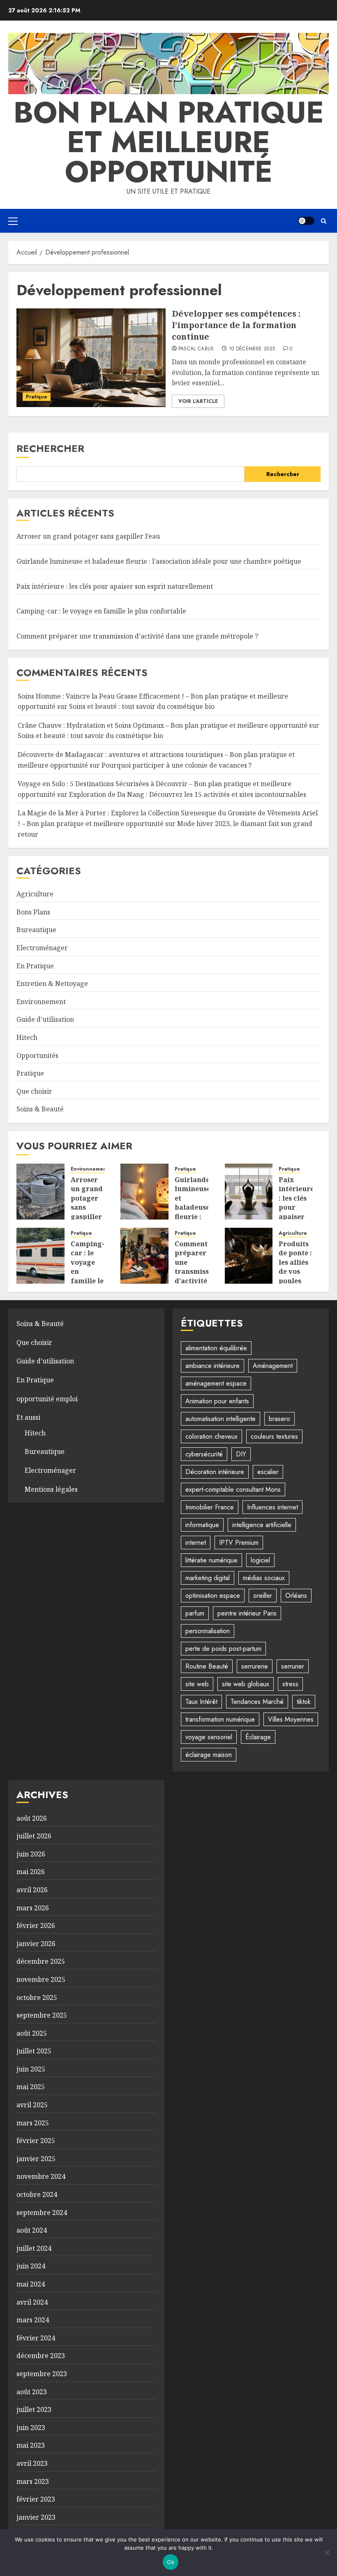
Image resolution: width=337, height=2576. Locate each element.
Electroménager (42, 948)
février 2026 (36, 1926)
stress (290, 1684)
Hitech (27, 1037)
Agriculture (35, 894)
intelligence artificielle (262, 1525)
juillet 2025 (34, 2051)
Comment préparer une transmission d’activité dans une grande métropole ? (137, 636)
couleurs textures (274, 1436)
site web (197, 1684)
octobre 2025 (37, 1997)
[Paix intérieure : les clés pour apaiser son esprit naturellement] (249, 1192)
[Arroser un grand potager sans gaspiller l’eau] (40, 1192)
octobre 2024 (37, 2194)
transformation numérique (220, 1719)
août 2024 (32, 2230)
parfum (195, 1613)
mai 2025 (31, 2087)
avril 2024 (32, 2302)
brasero (279, 1419)
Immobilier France (210, 1507)
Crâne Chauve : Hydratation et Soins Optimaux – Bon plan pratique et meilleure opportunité (163, 725)
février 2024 (36, 2338)
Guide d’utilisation (45, 1361)
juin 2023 (31, 2428)
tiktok (304, 1702)
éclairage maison (209, 1755)
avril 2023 (32, 2463)
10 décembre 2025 (252, 349)
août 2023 (32, 2392)
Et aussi (28, 1417)
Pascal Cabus (196, 349)
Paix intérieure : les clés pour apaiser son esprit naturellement (115, 586)
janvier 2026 (36, 1944)
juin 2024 (31, 2266)
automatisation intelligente (220, 1419)
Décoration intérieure (215, 1472)
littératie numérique (211, 1560)
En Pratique (35, 966)
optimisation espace (213, 1596)
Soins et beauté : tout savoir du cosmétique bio (142, 706)
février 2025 (36, 2141)
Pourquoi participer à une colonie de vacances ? (177, 765)
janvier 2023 (36, 2517)
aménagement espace (216, 1383)
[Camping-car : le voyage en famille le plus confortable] (40, 1256)
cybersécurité (204, 1454)
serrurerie (255, 1666)
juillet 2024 (34, 2248)
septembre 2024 (42, 2213)
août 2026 (32, 1818)
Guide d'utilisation (45, 1019)
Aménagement (273, 1366)
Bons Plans (33, 912)
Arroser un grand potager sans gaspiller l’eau (88, 536)
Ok (171, 2562)
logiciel (260, 1560)
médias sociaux (264, 1578)
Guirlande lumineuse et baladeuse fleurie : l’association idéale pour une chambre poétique (159, 561)
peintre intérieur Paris (247, 1613)
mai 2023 (31, 2445)
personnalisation (208, 1631)
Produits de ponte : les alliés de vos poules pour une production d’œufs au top (298, 1281)
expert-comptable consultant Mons (233, 1489)
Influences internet (272, 1507)
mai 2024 (31, 2284)
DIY (241, 1454)
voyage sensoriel (209, 1737)
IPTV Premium (239, 1543)
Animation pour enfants (217, 1401)
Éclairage (258, 1737)
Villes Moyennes (291, 1719)
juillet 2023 (34, 2409)
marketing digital (208, 1578)
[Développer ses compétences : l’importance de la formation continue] (91, 358)
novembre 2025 (41, 1979)
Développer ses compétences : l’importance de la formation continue (236, 325)
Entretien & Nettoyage (52, 984)
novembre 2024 (41, 2176)
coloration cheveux (211, 1436)
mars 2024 (33, 2320)
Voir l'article (198, 401)
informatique (202, 1525)
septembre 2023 (42, 2374)
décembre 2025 (41, 1961)
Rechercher (50, 448)
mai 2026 (31, 1872)
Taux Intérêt (201, 1702)
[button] (13, 221)
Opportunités (37, 1055)
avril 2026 (32, 1890)
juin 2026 (31, 1854)
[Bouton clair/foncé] (306, 221)
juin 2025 (31, 2069)
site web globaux (246, 1684)
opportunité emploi (47, 1399)
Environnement (41, 1002)
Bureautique (36, 930)
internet (196, 1543)
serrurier (293, 1666)
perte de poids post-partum (223, 1649)
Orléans (296, 1596)
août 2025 (32, 2033)
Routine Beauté (207, 1666)
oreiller (263, 1596)
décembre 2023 (41, 2356)
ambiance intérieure (212, 1366)
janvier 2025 (36, 2159)
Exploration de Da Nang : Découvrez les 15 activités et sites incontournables (188, 794)
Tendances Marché (257, 1702)
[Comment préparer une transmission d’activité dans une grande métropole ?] (144, 1256)
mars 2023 (33, 2481)
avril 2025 (32, 2105)
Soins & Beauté (40, 1109)
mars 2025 (33, 2123)
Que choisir (34, 1091)
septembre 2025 (42, 2015)
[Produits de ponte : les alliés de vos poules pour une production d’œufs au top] (249, 1256)
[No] (327, 2553)
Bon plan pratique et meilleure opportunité (169, 142)
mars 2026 (33, 1908)
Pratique (37, 397)
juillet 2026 (34, 1836)
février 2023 (36, 2499)
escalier (268, 1472)
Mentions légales (51, 1489)
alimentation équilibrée (216, 1348)
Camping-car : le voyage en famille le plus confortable (101, 611)
